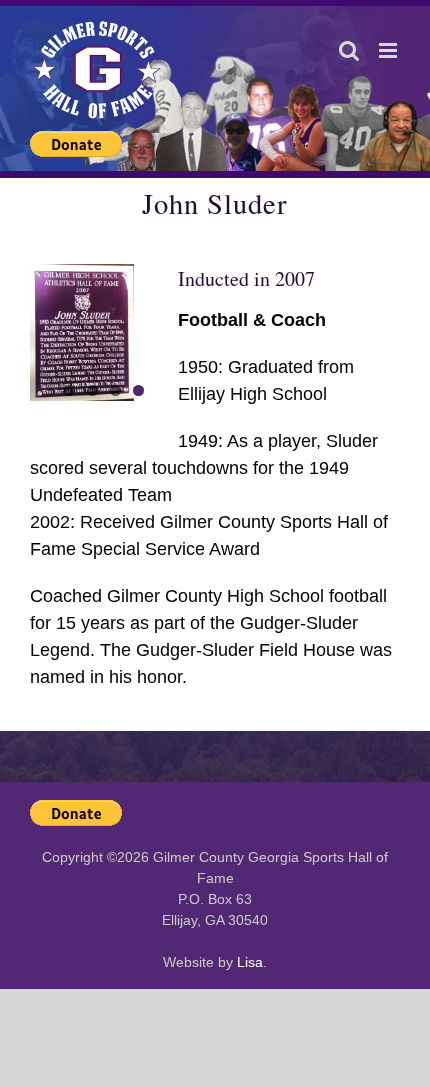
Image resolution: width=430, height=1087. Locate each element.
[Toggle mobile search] (349, 50)
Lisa (250, 962)
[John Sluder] (104, 333)
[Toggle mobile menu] (389, 50)
